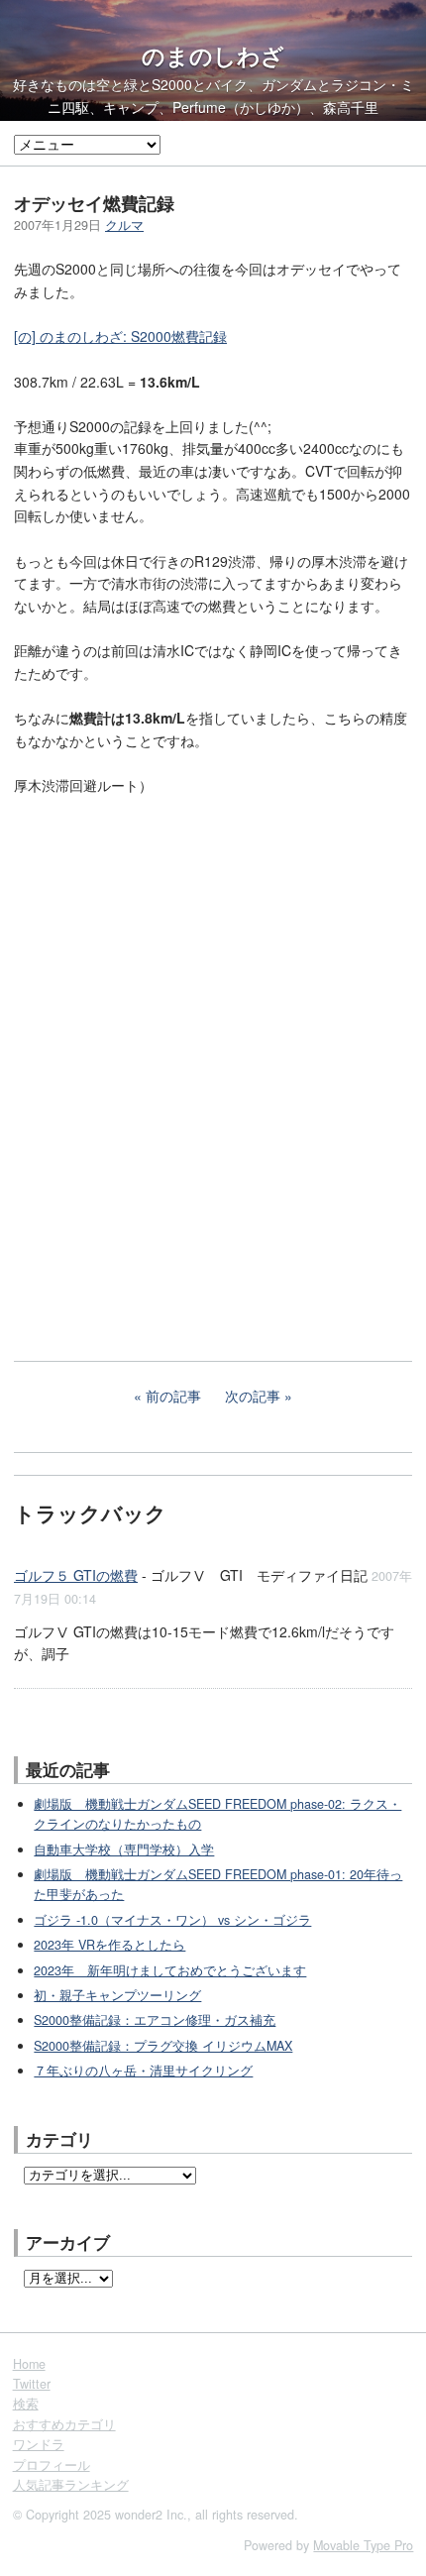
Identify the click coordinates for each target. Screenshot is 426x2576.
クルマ (124, 225)
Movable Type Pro (363, 2545)
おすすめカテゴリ (64, 2424)
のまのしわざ (213, 56)
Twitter (32, 2384)
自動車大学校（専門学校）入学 (124, 1849)
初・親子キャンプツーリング (117, 1995)
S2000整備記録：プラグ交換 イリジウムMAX (163, 2046)
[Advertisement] (162, 1186)
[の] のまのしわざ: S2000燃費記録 (120, 336)
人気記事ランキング (71, 2485)
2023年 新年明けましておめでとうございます (170, 1970)
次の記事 (253, 1396)
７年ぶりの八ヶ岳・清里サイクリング (143, 2071)
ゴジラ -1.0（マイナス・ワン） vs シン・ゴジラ (172, 1920)
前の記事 (173, 1396)
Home (29, 2364)
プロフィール (52, 2465)
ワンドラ (39, 2444)
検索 (26, 2404)
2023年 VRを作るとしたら (109, 1945)
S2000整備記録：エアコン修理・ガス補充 (155, 2020)
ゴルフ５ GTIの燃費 (76, 1575)
